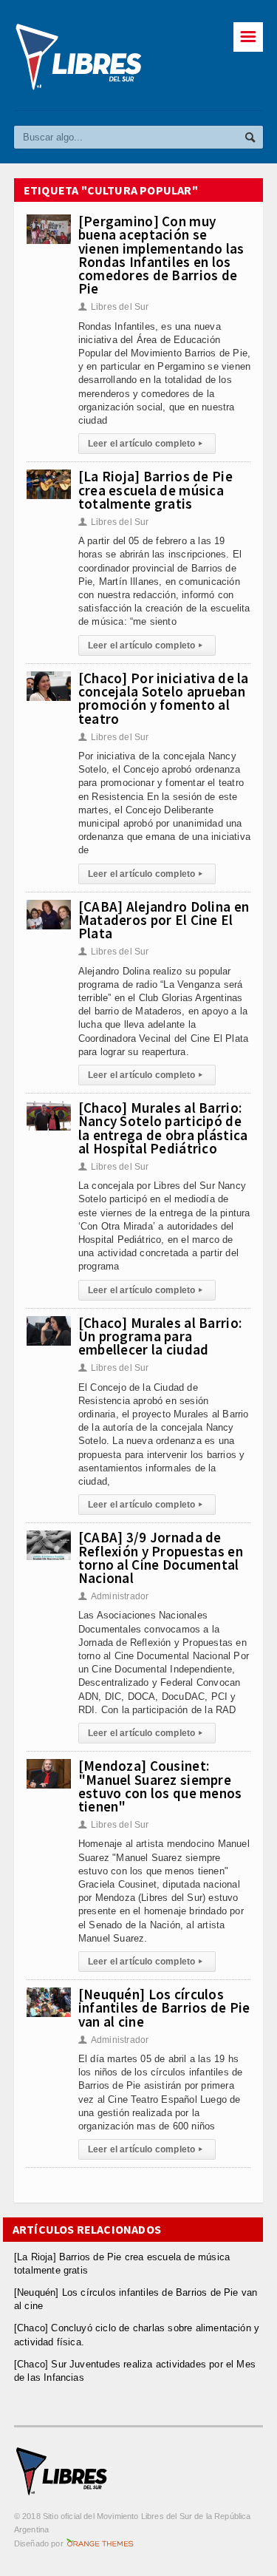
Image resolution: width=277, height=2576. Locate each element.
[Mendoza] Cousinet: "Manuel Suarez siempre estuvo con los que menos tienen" (160, 1786)
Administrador (114, 1596)
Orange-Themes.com (100, 2543)
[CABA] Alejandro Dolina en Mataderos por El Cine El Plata (164, 920)
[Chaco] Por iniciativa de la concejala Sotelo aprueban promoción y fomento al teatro (164, 698)
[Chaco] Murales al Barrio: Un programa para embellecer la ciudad (160, 1336)
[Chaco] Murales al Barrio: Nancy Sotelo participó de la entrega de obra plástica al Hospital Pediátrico (163, 1128)
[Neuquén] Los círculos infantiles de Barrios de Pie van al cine (164, 2007)
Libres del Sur (114, 307)
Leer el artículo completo (146, 444)
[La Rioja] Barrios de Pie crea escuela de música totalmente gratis (155, 489)
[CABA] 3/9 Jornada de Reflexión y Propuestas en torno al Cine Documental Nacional (161, 1558)
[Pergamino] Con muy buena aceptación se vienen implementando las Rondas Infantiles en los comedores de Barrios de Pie (161, 255)
